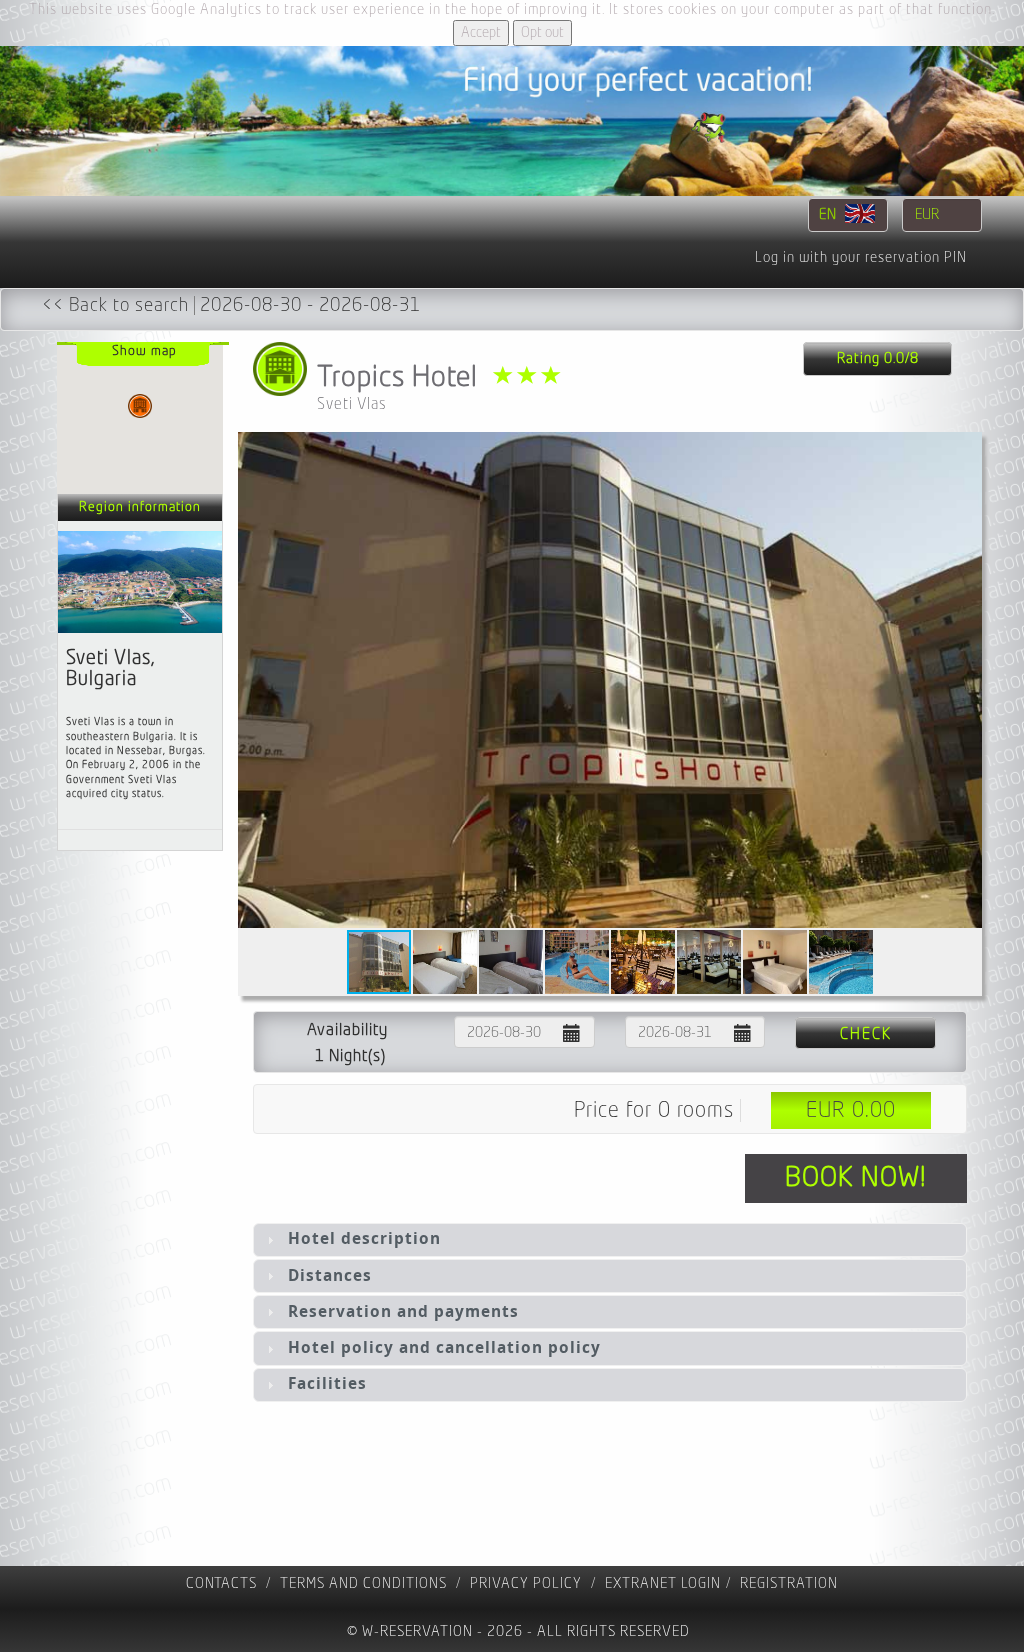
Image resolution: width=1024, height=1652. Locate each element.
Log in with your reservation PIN (861, 257)
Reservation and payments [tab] (403, 1311)
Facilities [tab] (327, 1383)
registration (789, 1583)
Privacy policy (526, 1583)
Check (866, 1034)
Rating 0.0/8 (878, 358)
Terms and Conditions (363, 1583)
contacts (221, 1583)
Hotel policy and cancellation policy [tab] (444, 1347)
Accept (481, 32)
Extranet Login (663, 1583)
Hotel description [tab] (364, 1238)
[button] (964, 680)
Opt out (542, 32)
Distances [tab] (330, 1275)
